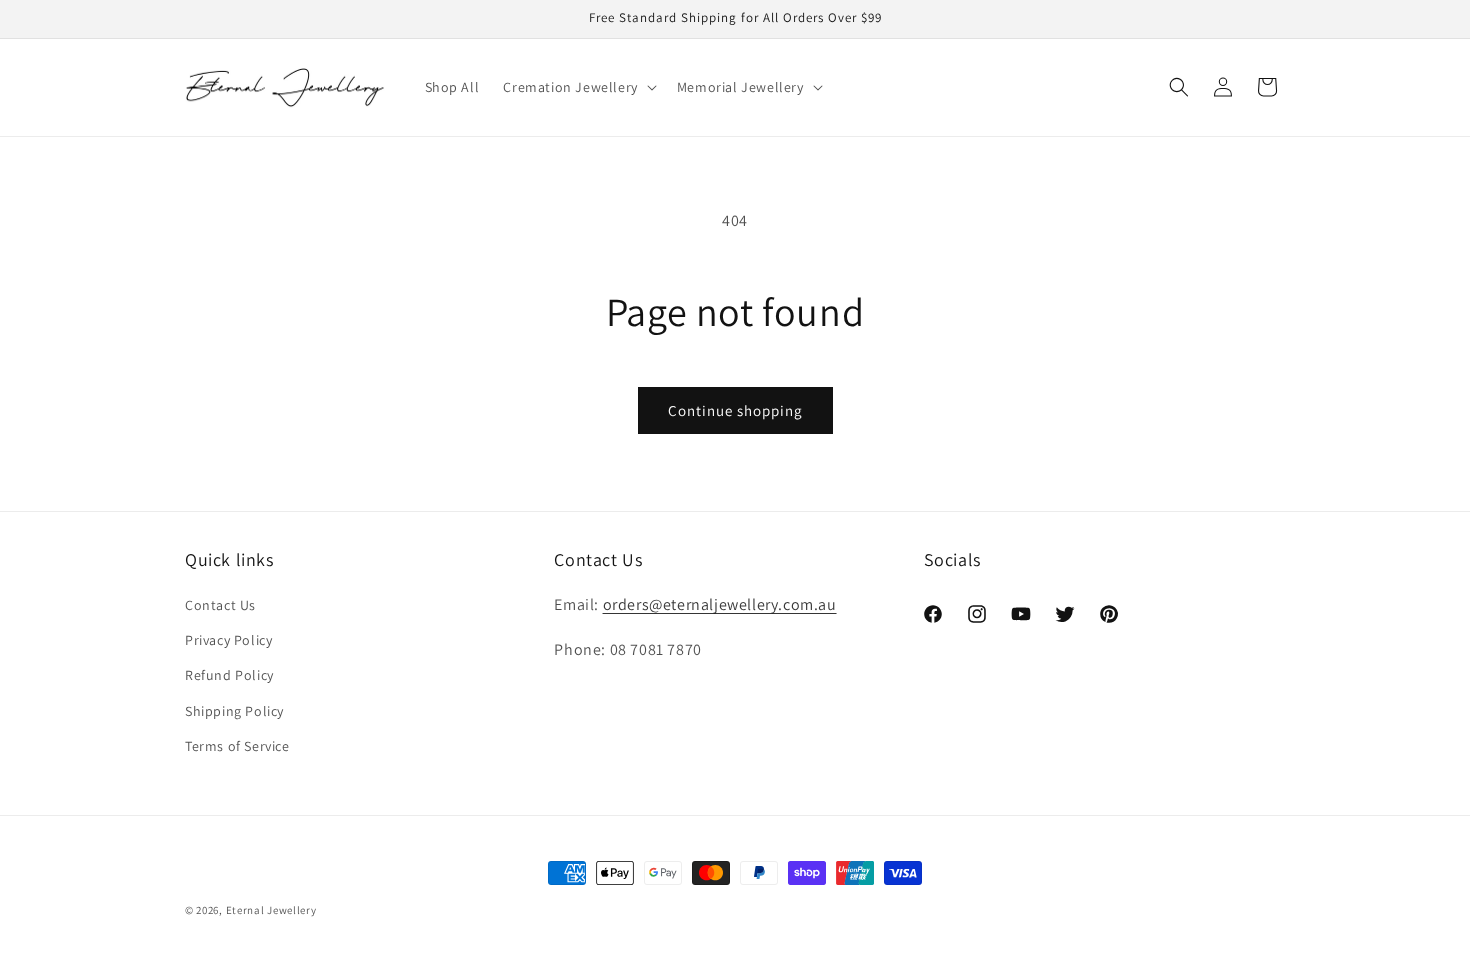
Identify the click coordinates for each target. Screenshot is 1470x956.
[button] (577, 87)
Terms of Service (237, 746)
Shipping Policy (234, 711)
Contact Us (220, 606)
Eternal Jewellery (271, 910)
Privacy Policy (228, 641)
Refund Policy (229, 676)
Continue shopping (735, 410)
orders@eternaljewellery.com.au (720, 605)
